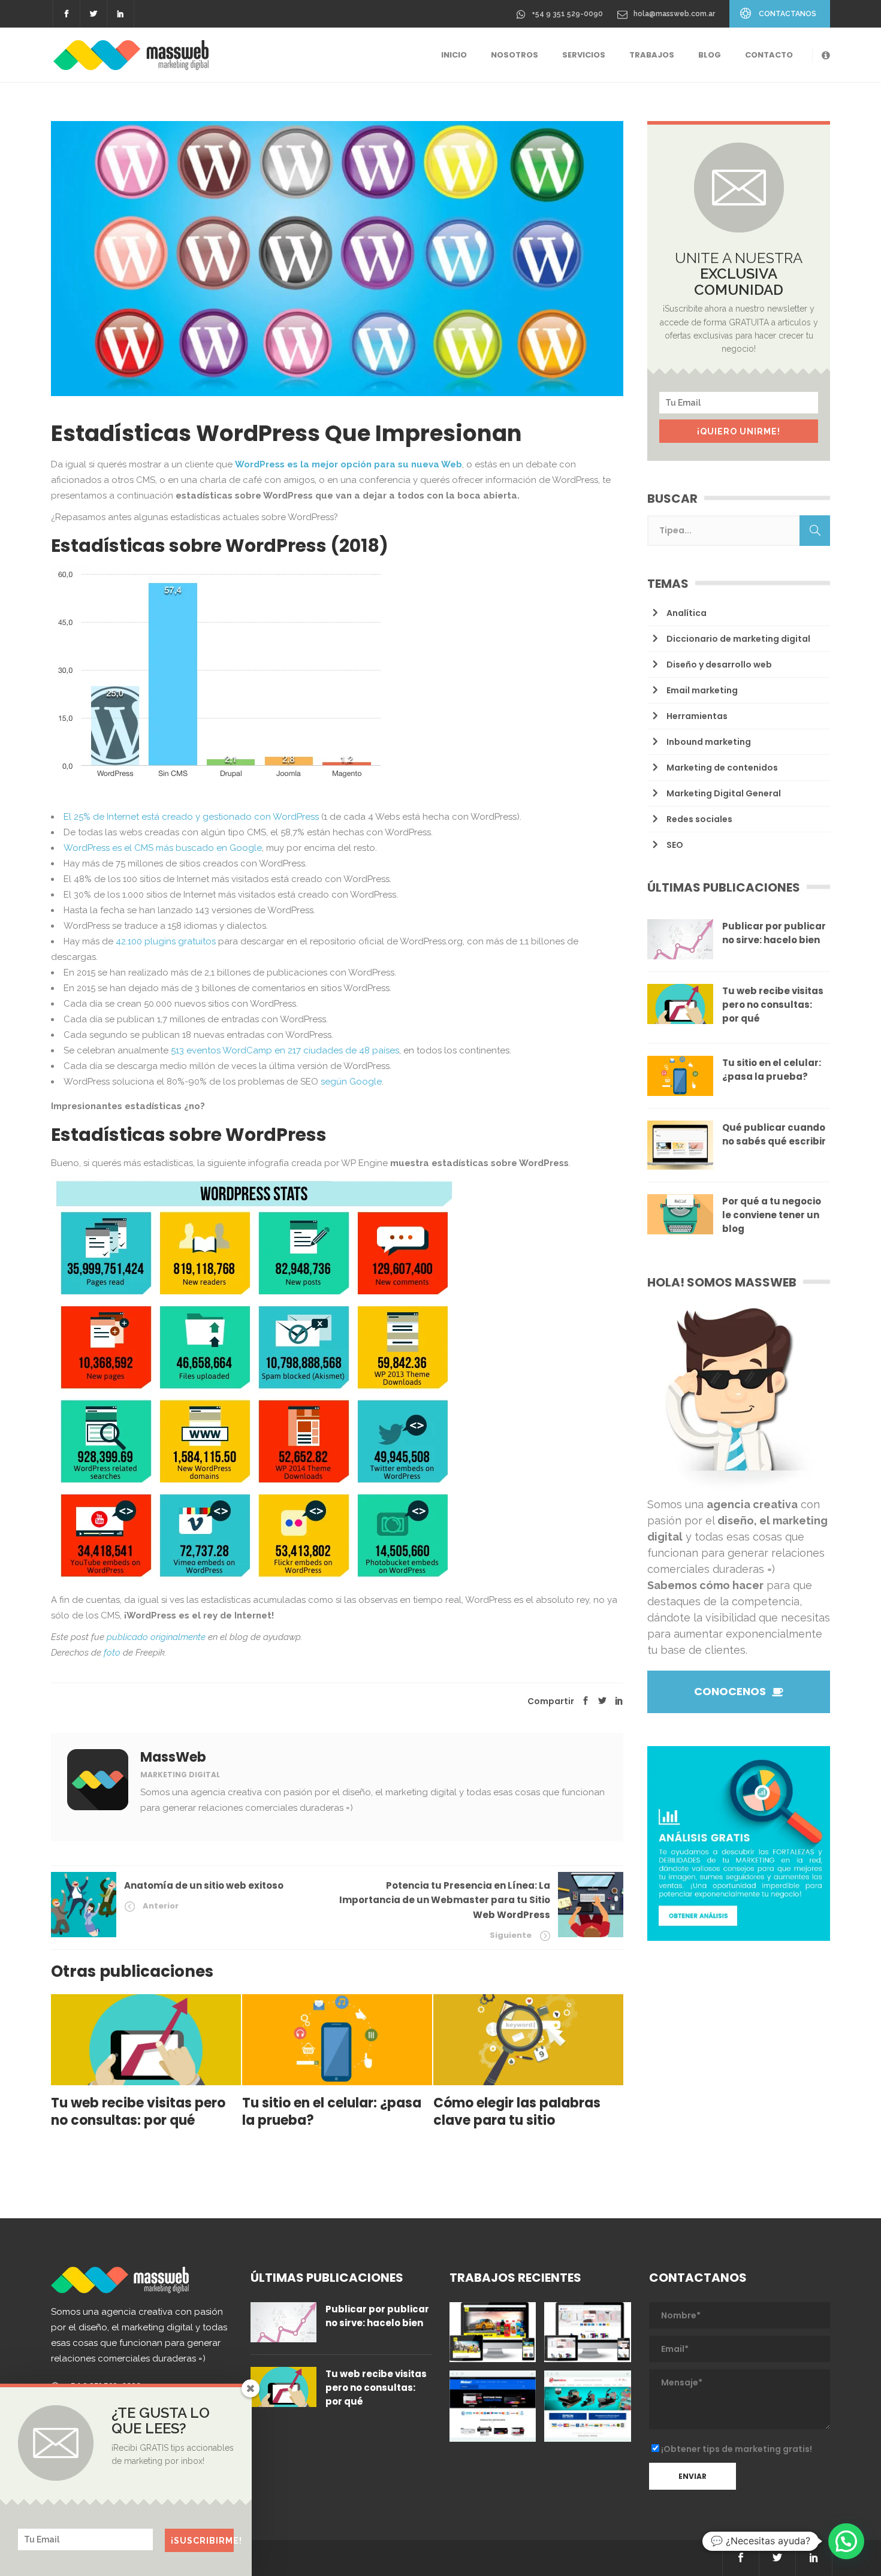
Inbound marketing (709, 742)
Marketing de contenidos (722, 768)
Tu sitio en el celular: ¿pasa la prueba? (772, 1070)
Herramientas (697, 716)
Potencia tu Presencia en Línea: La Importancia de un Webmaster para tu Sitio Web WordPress (445, 1900)
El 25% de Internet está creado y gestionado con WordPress (191, 817)
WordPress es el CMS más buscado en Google (163, 848)
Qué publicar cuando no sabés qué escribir (774, 1134)
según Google (351, 1082)
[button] (846, 2541)
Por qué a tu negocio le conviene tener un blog (772, 1215)
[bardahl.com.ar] (493, 2332)
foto (112, 1653)
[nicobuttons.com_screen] (587, 2406)
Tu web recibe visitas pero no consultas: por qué (773, 1005)
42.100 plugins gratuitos (166, 941)
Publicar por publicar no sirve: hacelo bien (774, 933)
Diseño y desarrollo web (719, 665)
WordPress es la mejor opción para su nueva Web (349, 464)
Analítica (687, 613)
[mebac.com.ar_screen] (493, 2406)
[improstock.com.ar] (587, 2332)
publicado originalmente (156, 1637)
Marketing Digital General (724, 793)
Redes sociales (699, 819)
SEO (675, 845)
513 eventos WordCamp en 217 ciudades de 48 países (285, 1050)
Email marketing (702, 690)
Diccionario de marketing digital (738, 639)
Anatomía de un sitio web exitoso (204, 1885)
